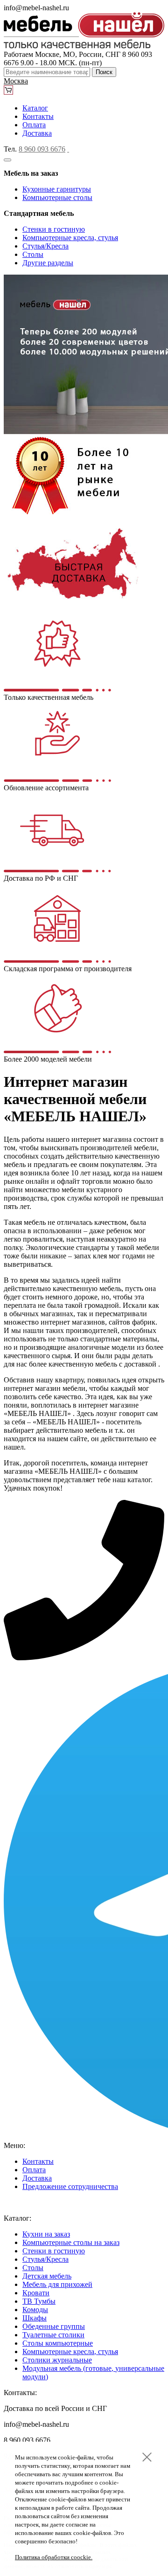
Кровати (36, 2293)
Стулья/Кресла (45, 246)
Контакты (38, 116)
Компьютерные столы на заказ (71, 2242)
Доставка (37, 133)
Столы (33, 254)
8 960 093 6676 (42, 149)
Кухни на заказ (46, 2234)
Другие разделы (48, 263)
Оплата (34, 125)
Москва (16, 81)
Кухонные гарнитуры (57, 189)
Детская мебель (47, 2276)
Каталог (35, 108)
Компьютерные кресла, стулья (70, 238)
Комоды (35, 2310)
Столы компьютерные (58, 2343)
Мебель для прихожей (57, 2284)
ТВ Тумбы (39, 2301)
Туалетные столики (53, 2335)
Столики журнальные (57, 2360)
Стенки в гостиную (54, 229)
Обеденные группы (54, 2326)
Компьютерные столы (57, 197)
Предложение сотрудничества (70, 2186)
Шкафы (35, 2318)
